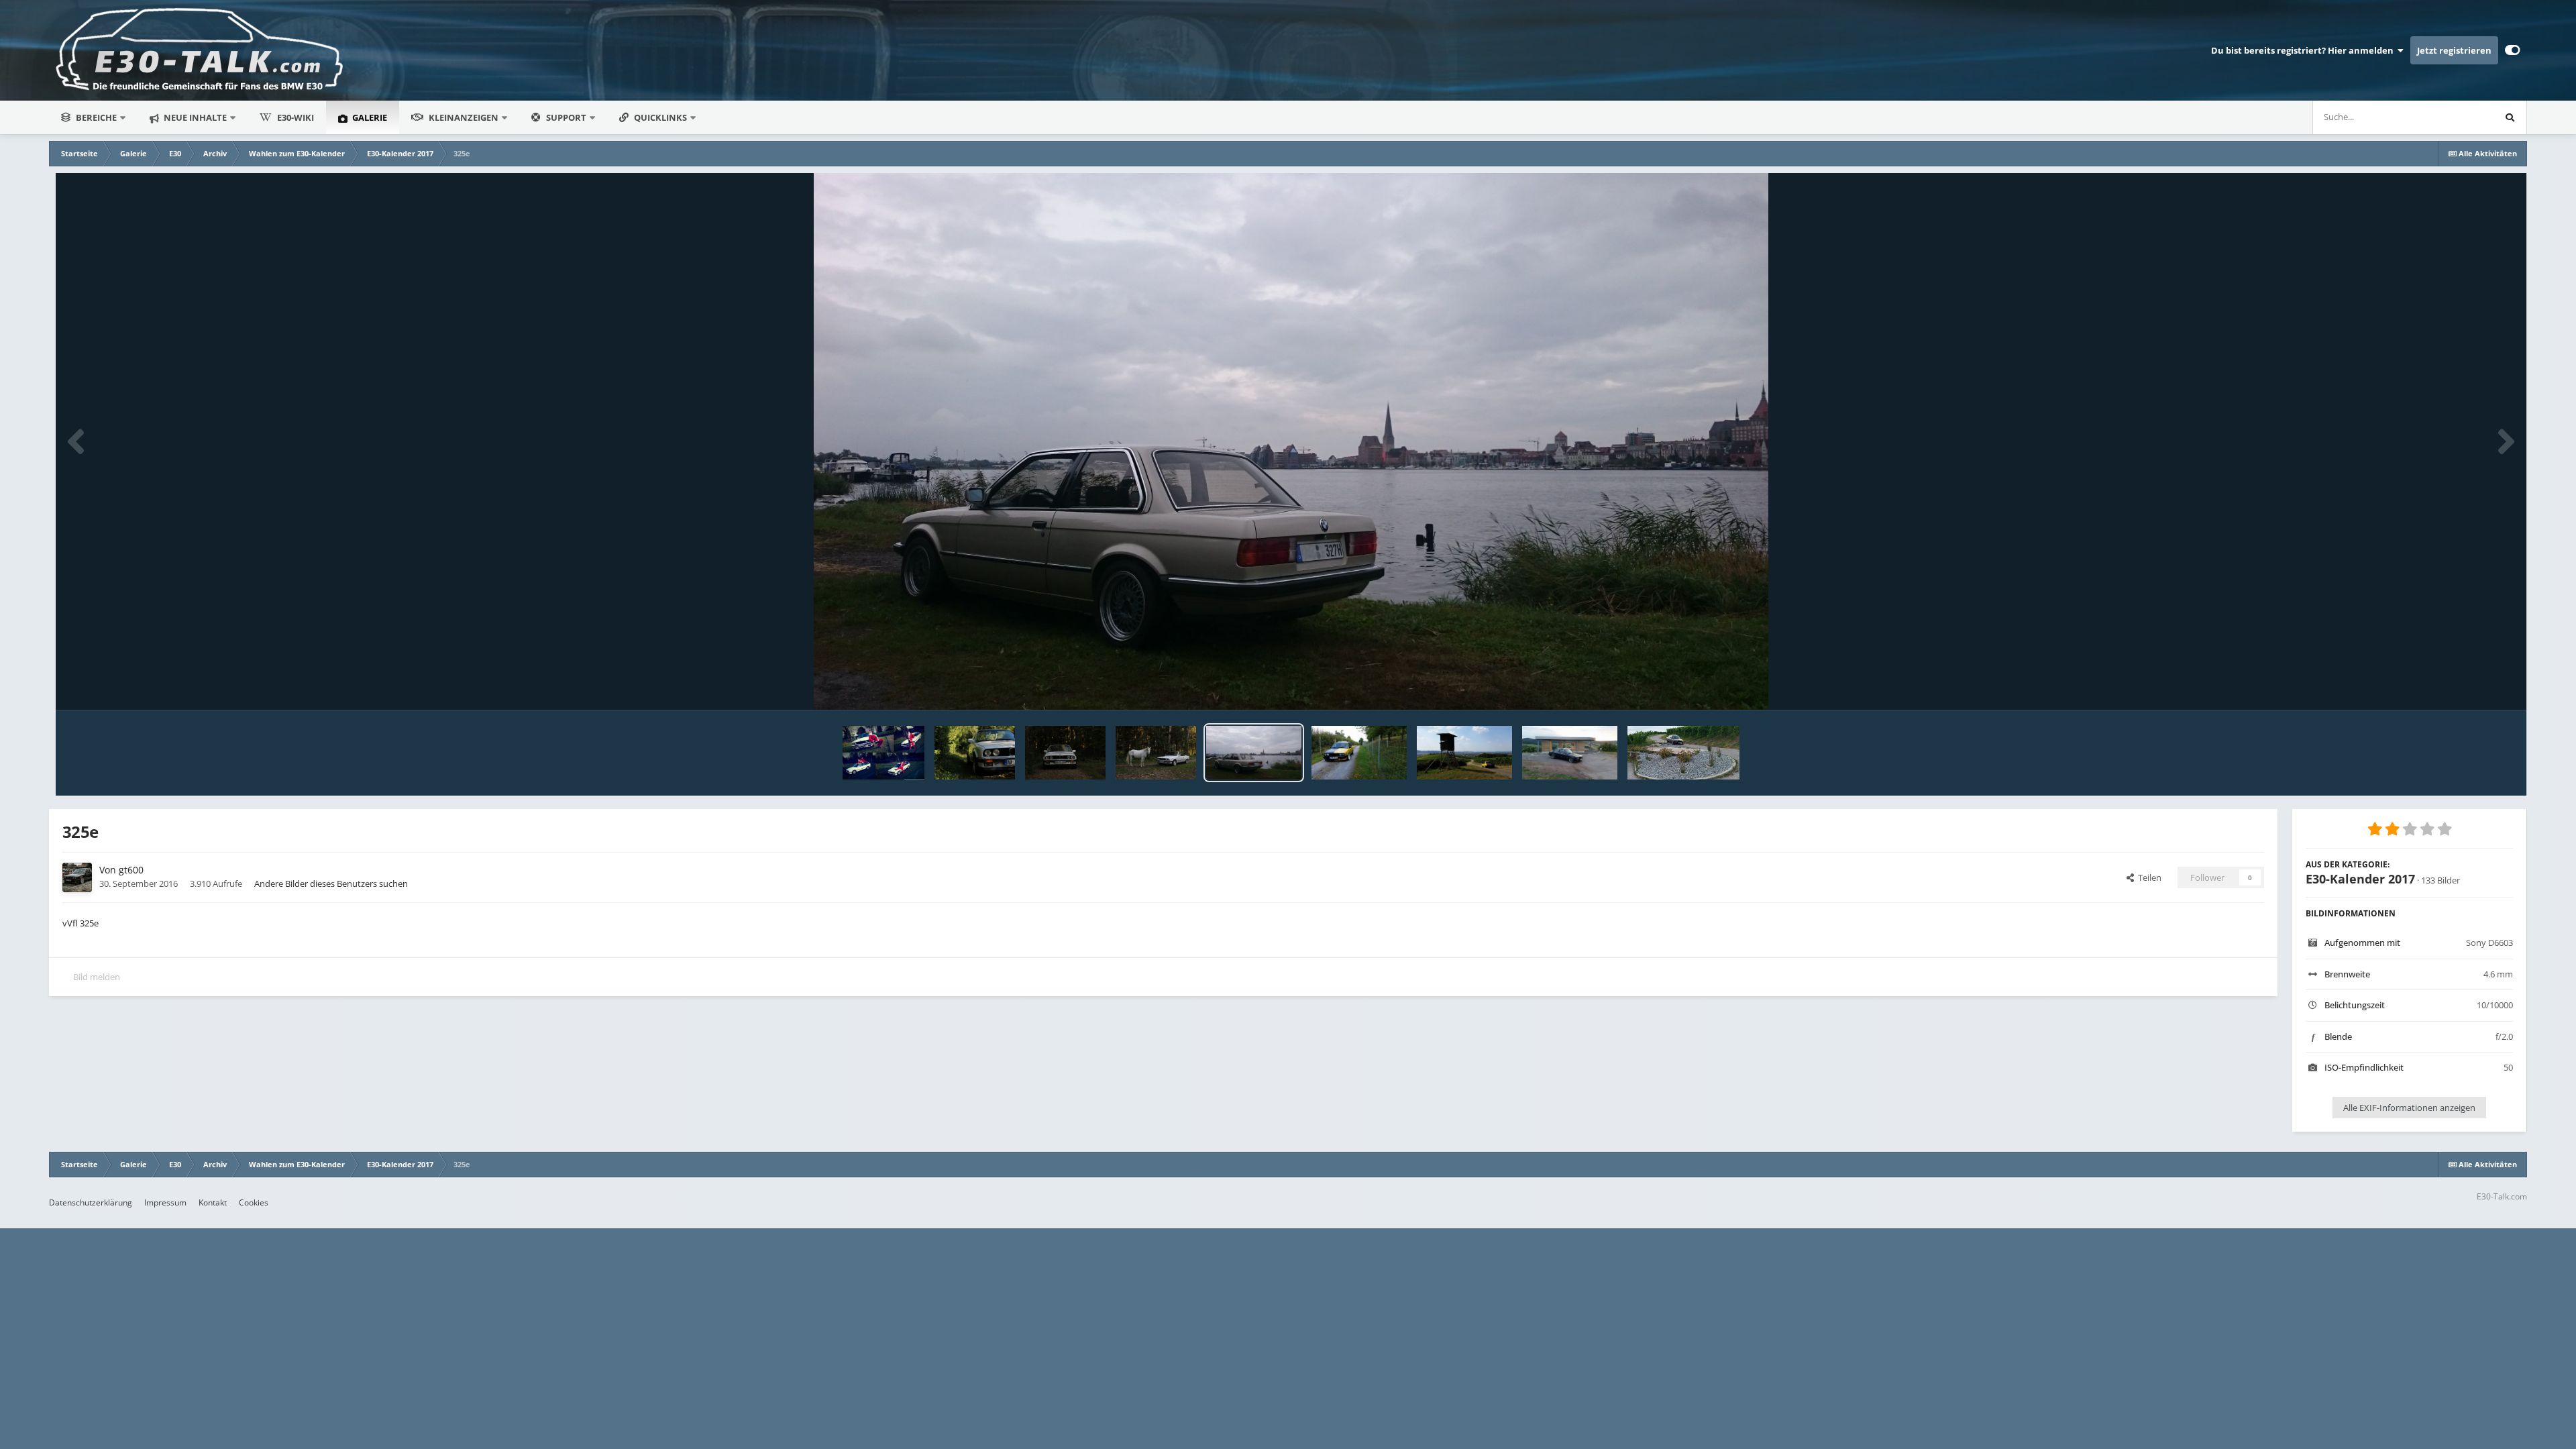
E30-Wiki (296, 117)
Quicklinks (661, 117)
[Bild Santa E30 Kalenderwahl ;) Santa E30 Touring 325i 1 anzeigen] (883, 753)
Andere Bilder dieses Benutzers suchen (331, 883)
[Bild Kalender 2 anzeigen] (975, 753)
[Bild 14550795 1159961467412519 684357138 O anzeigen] (1464, 753)
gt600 (131, 870)
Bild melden (97, 977)
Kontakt (213, 1202)
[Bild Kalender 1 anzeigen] (1065, 753)
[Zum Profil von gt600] (77, 877)
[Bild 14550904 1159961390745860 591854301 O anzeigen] (1359, 753)
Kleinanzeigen (464, 117)
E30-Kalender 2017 (2360, 879)
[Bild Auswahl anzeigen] (1156, 753)
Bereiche (96, 117)
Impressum (165, 1202)
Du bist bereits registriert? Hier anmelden (2304, 50)
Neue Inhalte (194, 117)
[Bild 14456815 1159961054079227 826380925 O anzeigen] (1683, 753)
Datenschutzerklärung (91, 1202)
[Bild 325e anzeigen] (1254, 753)
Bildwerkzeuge (2467, 686)
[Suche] (2510, 117)
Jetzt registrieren (2454, 50)
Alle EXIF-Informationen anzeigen (2409, 1108)
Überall (2461, 117)
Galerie (369, 117)
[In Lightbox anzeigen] (1291, 441)
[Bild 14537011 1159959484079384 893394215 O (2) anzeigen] (1570, 753)
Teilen (2148, 877)
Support (566, 117)
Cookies (254, 1202)
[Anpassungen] (2513, 50)
